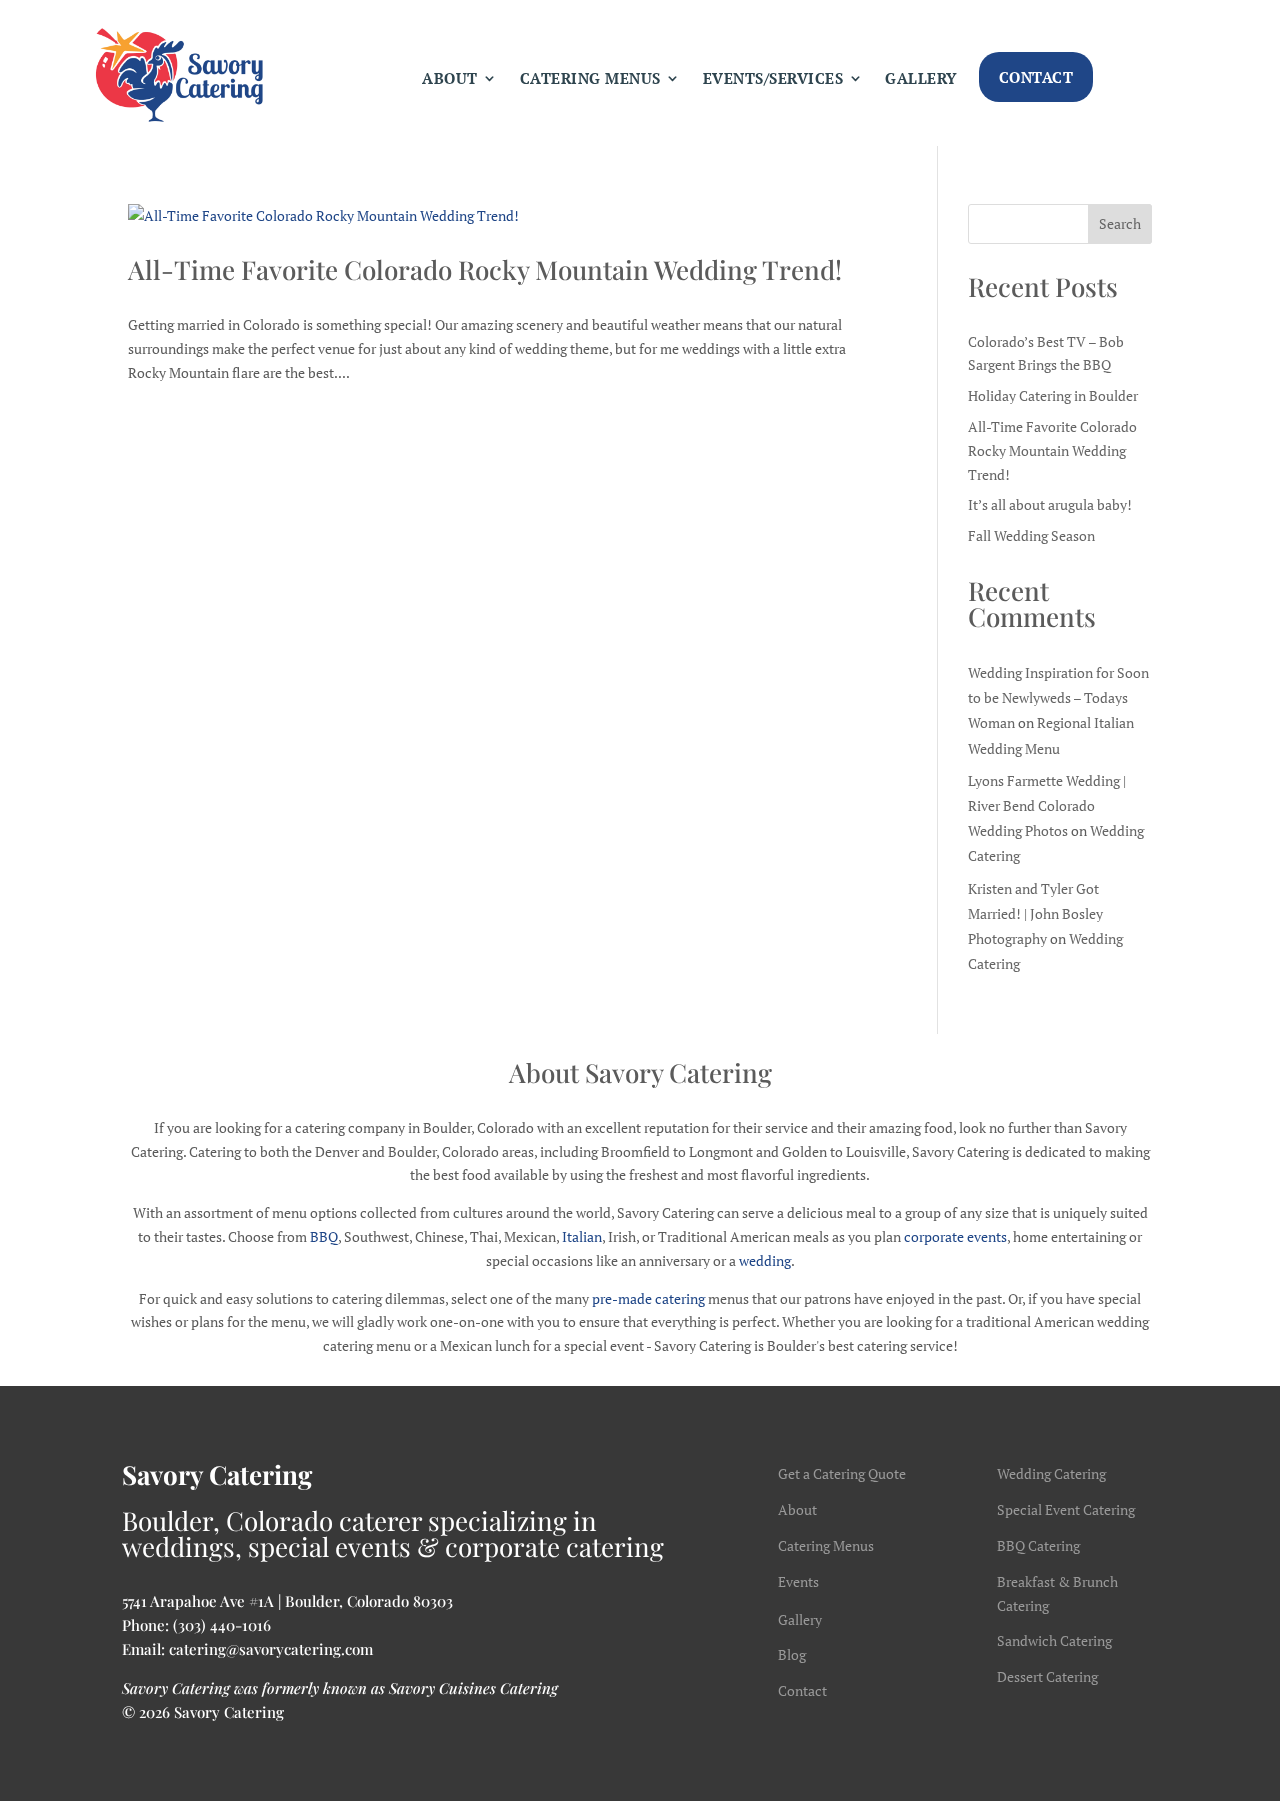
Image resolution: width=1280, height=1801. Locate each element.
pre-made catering (648, 1298)
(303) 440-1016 (222, 1625)
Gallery (921, 78)
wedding (765, 1260)
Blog (792, 1654)
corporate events (955, 1236)
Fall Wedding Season (1031, 535)
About (450, 78)
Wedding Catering (1051, 1473)
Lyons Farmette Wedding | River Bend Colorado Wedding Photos (1047, 805)
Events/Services (773, 78)
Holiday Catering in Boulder (1053, 395)
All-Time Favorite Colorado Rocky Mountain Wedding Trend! (485, 269)
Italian (582, 1236)
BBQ (324, 1236)
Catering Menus (590, 78)
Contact (1036, 77)
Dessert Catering (1047, 1676)
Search (1120, 223)
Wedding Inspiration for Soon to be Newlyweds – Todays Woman (1058, 697)
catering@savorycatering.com (271, 1649)
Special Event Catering (1066, 1509)
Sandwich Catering (1054, 1640)
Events (798, 1581)
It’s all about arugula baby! (1050, 504)
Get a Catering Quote (842, 1473)
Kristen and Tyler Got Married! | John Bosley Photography (1035, 913)
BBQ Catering (1038, 1545)
